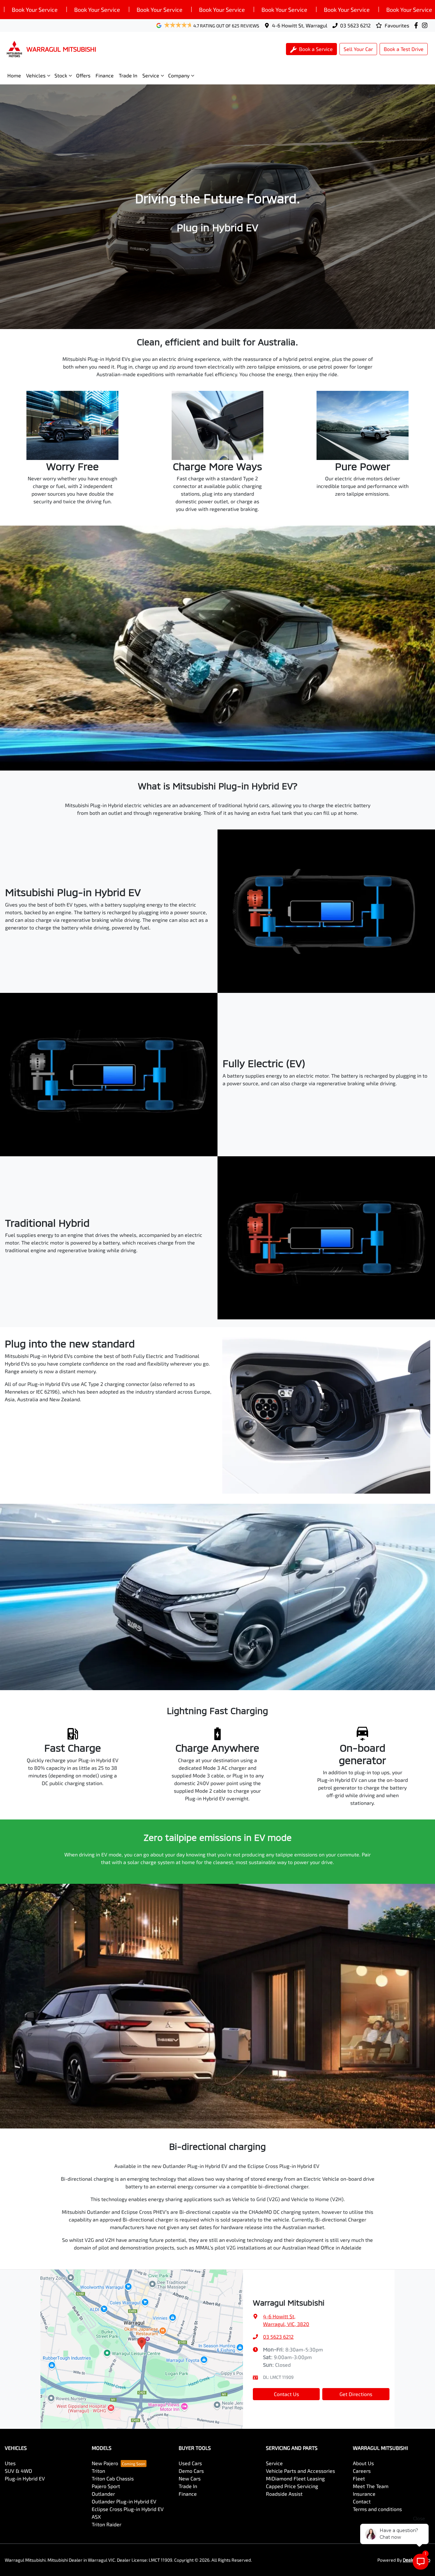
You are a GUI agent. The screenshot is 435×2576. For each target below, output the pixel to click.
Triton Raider (107, 2524)
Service (151, 75)
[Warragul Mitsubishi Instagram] (426, 25)
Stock (61, 75)
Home (14, 75)
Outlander (103, 2494)
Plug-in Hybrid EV (25, 2478)
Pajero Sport (106, 2486)
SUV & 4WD (18, 2471)
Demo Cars (191, 2471)
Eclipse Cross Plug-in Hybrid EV (128, 2509)
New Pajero (105, 2463)
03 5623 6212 (355, 25)
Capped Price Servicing (292, 2486)
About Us (363, 2463)
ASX (96, 2517)
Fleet (359, 2478)
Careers (362, 2471)
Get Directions (356, 2394)
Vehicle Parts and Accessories (300, 2471)
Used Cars (190, 2463)
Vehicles (36, 75)
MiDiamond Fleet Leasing (295, 2478)
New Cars (190, 2478)
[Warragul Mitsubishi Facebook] (417, 25)
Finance (105, 75)
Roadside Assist (284, 2494)
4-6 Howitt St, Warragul (300, 25)
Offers (83, 75)
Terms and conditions (377, 2509)
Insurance (364, 2494)
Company (179, 75)
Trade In (128, 75)
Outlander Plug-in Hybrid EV (124, 2501)
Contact (362, 2501)
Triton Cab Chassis (113, 2478)
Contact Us (286, 2394)
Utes (10, 2463)
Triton (98, 2471)
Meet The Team (371, 2486)
